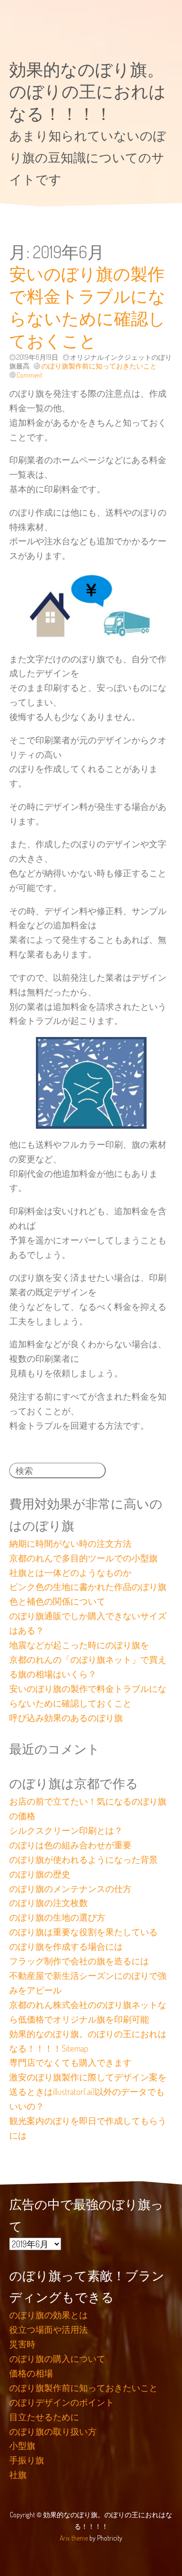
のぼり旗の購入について (57, 2359)
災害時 (22, 2344)
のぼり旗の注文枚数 (49, 1903)
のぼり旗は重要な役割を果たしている (83, 1932)
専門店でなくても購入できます (70, 2062)
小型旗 (22, 2445)
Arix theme (74, 2538)
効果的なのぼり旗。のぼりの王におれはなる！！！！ (88, 91)
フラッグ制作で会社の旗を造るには (79, 1961)
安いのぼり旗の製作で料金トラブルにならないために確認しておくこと (87, 307)
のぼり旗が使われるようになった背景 (83, 1859)
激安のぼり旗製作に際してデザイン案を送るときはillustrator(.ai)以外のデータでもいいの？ (88, 2091)
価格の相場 (31, 2373)
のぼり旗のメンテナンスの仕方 (70, 1889)
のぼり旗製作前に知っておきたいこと (99, 366)
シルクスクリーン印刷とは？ (66, 1830)
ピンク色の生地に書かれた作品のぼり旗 (88, 1587)
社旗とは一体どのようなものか (70, 1572)
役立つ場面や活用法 (49, 2329)
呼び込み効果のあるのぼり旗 (66, 1718)
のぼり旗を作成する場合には (66, 1946)
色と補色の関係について (57, 1601)
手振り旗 (27, 2460)
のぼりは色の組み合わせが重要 (70, 1845)
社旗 (18, 2475)
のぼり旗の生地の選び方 (57, 1917)
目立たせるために (44, 2417)
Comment (29, 375)
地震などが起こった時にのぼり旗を (79, 1645)
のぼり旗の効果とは (49, 2315)
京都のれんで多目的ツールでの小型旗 (83, 1558)
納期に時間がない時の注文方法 (70, 1543)
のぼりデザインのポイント (62, 2402)
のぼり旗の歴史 (40, 1874)
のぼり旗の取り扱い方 (53, 2431)
